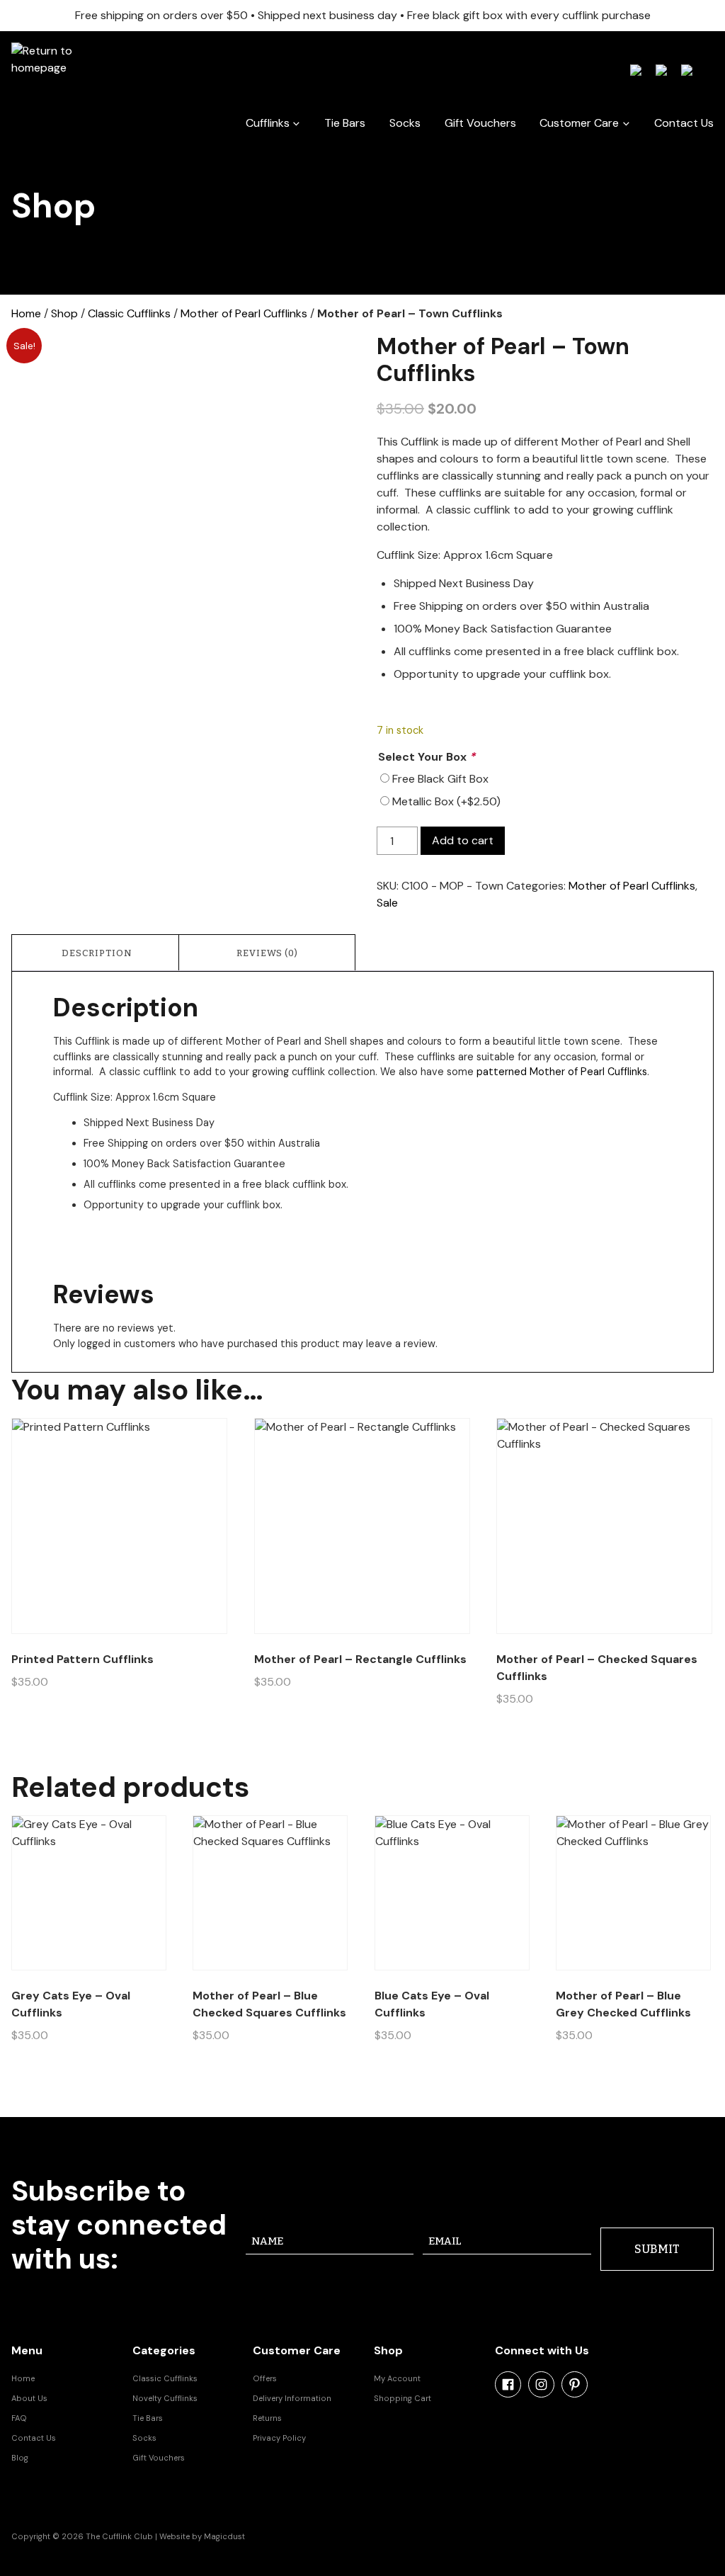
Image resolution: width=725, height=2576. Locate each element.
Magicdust (224, 2536)
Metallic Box (446, 801)
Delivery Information (292, 2398)
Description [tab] (97, 953)
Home (26, 313)
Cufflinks (268, 123)
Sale (387, 903)
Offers (265, 2378)
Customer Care (579, 123)
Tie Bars (345, 123)
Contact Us (684, 123)
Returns (267, 2418)
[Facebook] (508, 2384)
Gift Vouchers (480, 123)
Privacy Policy (279, 2438)
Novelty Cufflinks (165, 2398)
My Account (397, 2378)
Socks (405, 123)
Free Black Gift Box (440, 779)
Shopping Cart (403, 2398)
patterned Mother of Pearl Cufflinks (562, 1072)
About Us (29, 2398)
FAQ (19, 2418)
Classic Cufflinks (129, 313)
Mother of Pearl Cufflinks (244, 313)
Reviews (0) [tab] (267, 953)
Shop (64, 313)
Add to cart (463, 840)
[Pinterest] (575, 2384)
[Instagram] (541, 2384)
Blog (20, 2458)
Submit (657, 2249)
